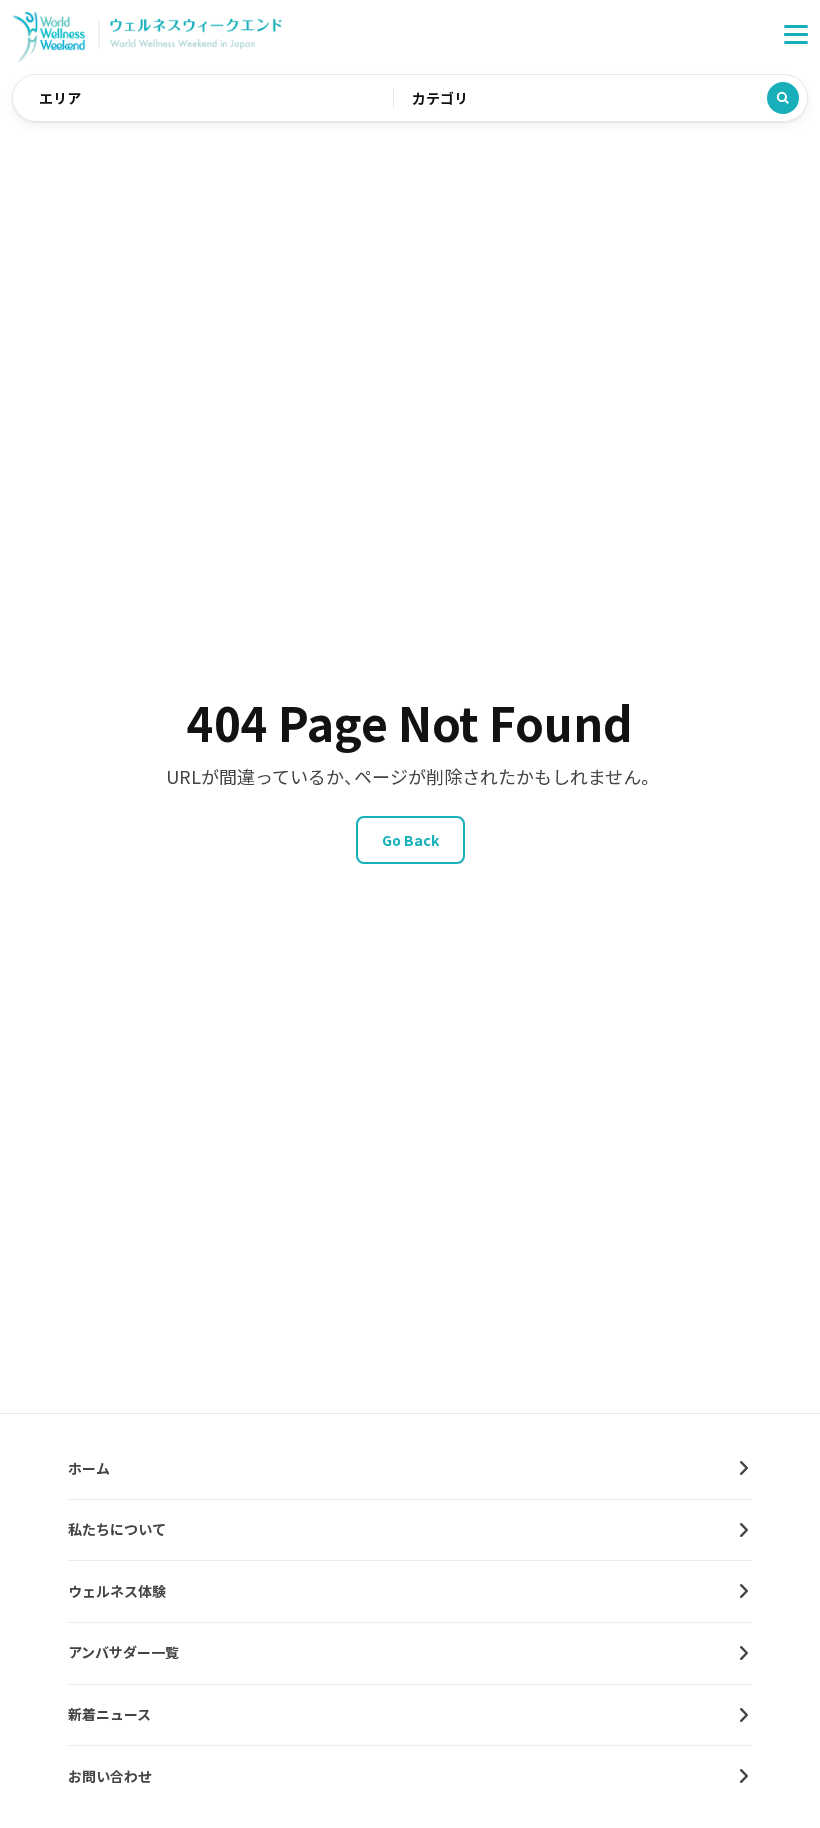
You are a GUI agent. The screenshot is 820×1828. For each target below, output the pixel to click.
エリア (60, 98)
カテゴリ (440, 98)
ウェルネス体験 (117, 1591)
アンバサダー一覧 (123, 1652)
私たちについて (117, 1529)
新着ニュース (109, 1714)
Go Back (410, 840)
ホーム (89, 1468)
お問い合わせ (110, 1776)
